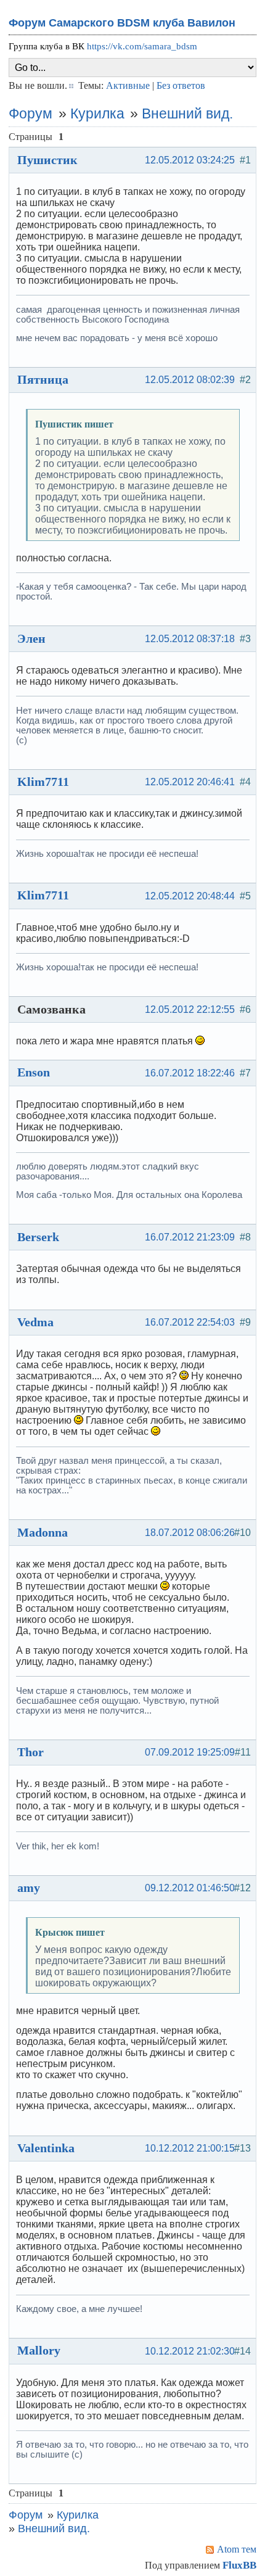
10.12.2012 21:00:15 (190, 2148)
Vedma (35, 1322)
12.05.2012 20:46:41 (190, 782)
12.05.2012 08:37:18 (190, 639)
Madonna (43, 1532)
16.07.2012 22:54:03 (190, 1322)
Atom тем (237, 2549)
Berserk (38, 1237)
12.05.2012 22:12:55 (190, 1009)
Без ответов (181, 85)
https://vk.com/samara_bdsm (142, 46)
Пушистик (47, 160)
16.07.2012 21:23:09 (190, 1237)
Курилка (97, 114)
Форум (31, 114)
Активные (128, 85)
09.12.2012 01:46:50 (190, 1888)
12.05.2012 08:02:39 (190, 380)
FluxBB (239, 2565)
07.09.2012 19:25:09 (190, 1752)
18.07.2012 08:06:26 (190, 1533)
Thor (31, 1752)
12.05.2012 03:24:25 (190, 160)
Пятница (43, 379)
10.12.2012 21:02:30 (190, 2351)
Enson (34, 1072)
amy (29, 1888)
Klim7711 (43, 782)
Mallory (39, 2350)
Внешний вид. (187, 114)
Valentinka (46, 2148)
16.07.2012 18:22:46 (190, 1073)
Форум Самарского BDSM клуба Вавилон (122, 23)
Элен (31, 638)
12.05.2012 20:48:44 (190, 896)
